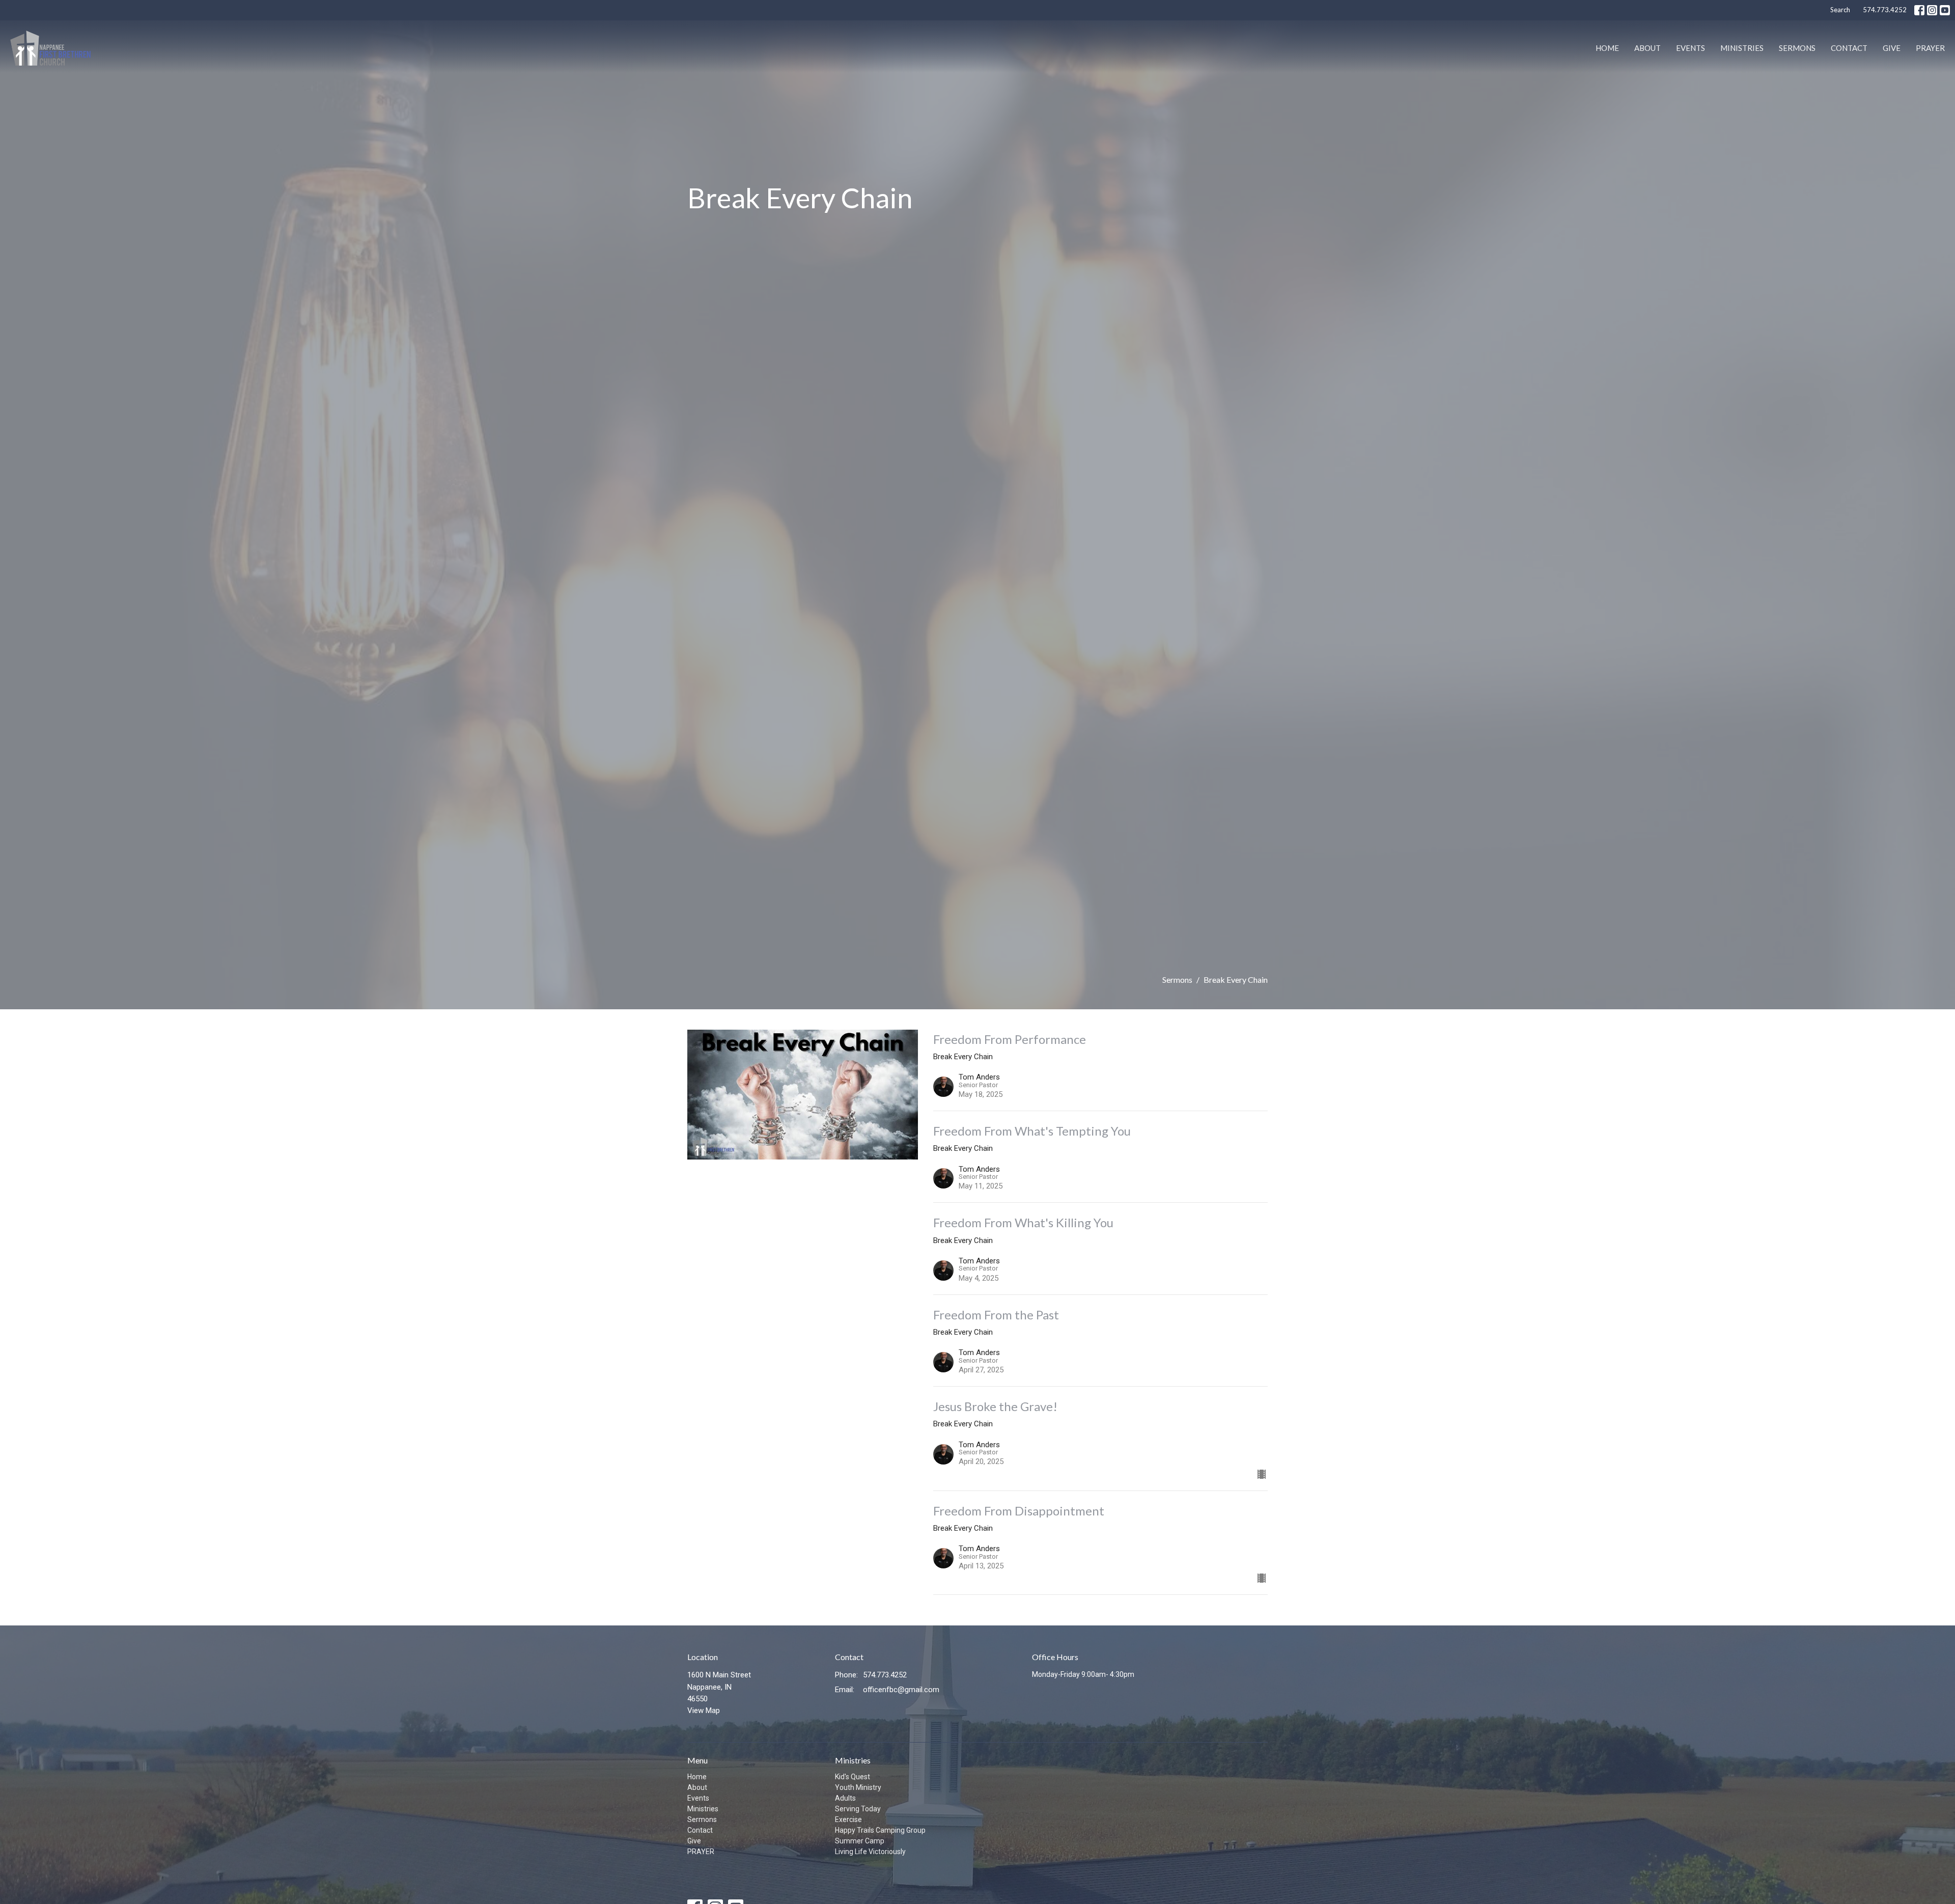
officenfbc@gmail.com (901, 1690)
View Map (704, 1710)
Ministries (1742, 48)
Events (1691, 48)
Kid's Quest (853, 1777)
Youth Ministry (858, 1787)
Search (1840, 10)
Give (1892, 48)
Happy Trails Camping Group (880, 1830)
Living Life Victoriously (870, 1852)
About (1647, 48)
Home (1607, 48)
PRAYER (1930, 48)
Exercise (848, 1819)
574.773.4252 (1885, 10)
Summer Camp (860, 1841)
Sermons (1797, 48)
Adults (845, 1798)
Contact (1849, 48)
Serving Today (858, 1809)
